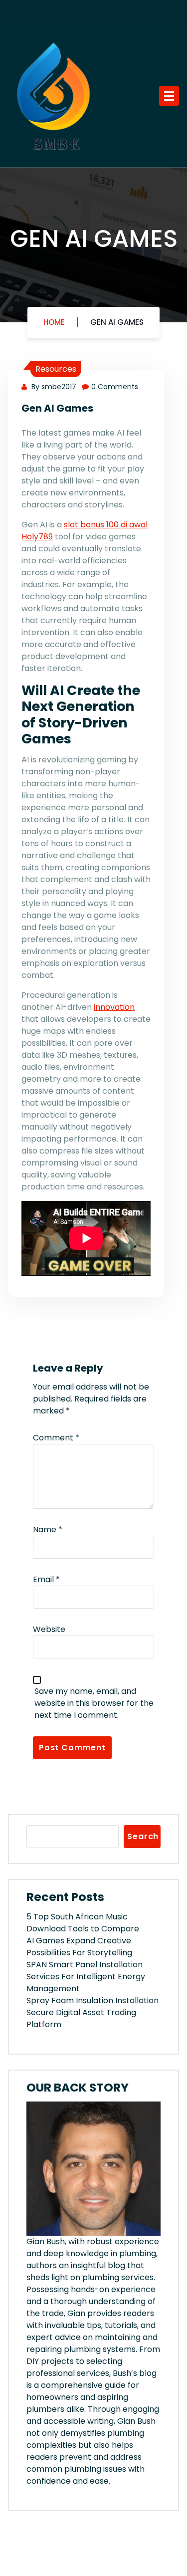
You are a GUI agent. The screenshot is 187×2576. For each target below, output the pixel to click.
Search (143, 1836)
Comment (56, 1438)
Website (49, 1629)
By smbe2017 (53, 387)
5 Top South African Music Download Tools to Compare (83, 1923)
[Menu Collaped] (169, 96)
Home (54, 322)
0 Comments (115, 387)
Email (46, 1579)
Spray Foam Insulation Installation (93, 2000)
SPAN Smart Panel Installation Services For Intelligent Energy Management (86, 1977)
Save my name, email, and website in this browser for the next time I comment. (94, 1703)
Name (48, 1529)
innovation (114, 1007)
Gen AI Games (117, 322)
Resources (56, 369)
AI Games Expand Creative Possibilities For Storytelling (79, 1947)
